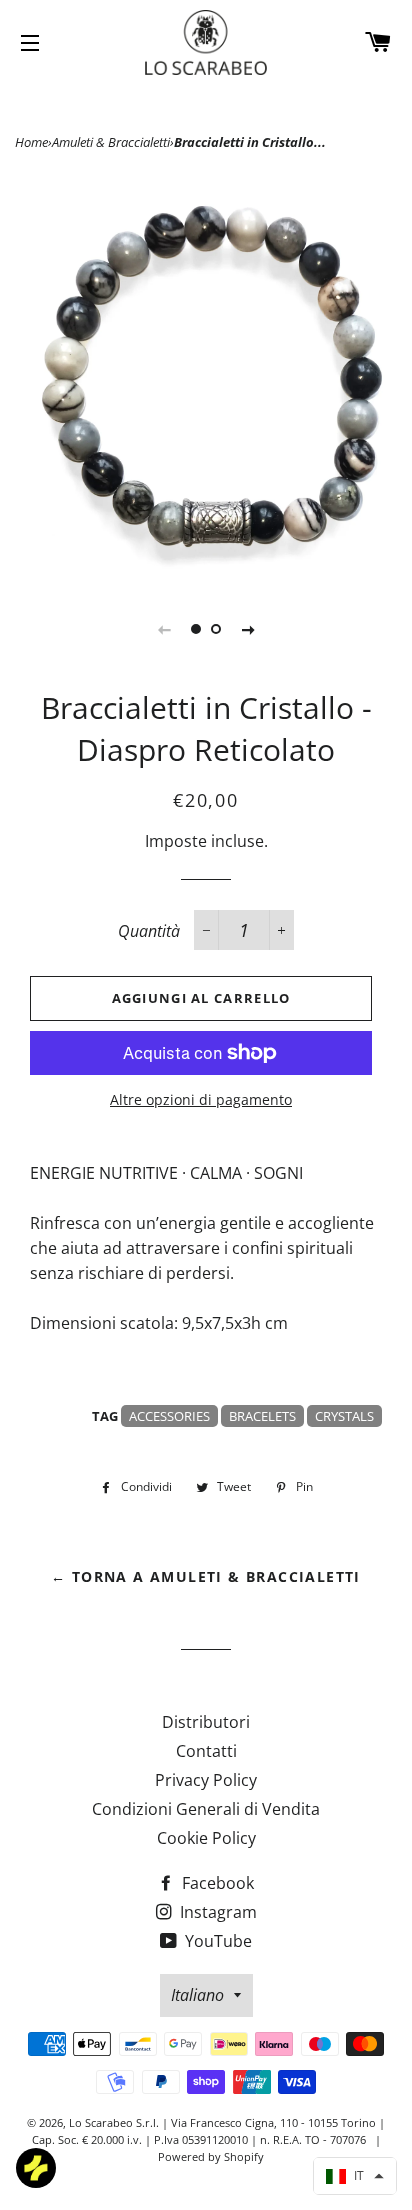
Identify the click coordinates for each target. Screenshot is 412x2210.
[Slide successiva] (248, 629)
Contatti (206, 1751)
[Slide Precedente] (164, 629)
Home (31, 142)
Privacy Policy (206, 1780)
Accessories (169, 1416)
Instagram (216, 1912)
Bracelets (262, 1416)
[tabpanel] (206, 378)
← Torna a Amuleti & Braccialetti (206, 1576)
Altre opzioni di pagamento (201, 1099)
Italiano (197, 1995)
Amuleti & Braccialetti (111, 142)
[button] (355, 2176)
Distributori (206, 1722)
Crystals (344, 1416)
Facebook (216, 1883)
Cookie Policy (206, 1838)
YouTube (216, 1941)
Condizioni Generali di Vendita (206, 1809)
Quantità (149, 931)
